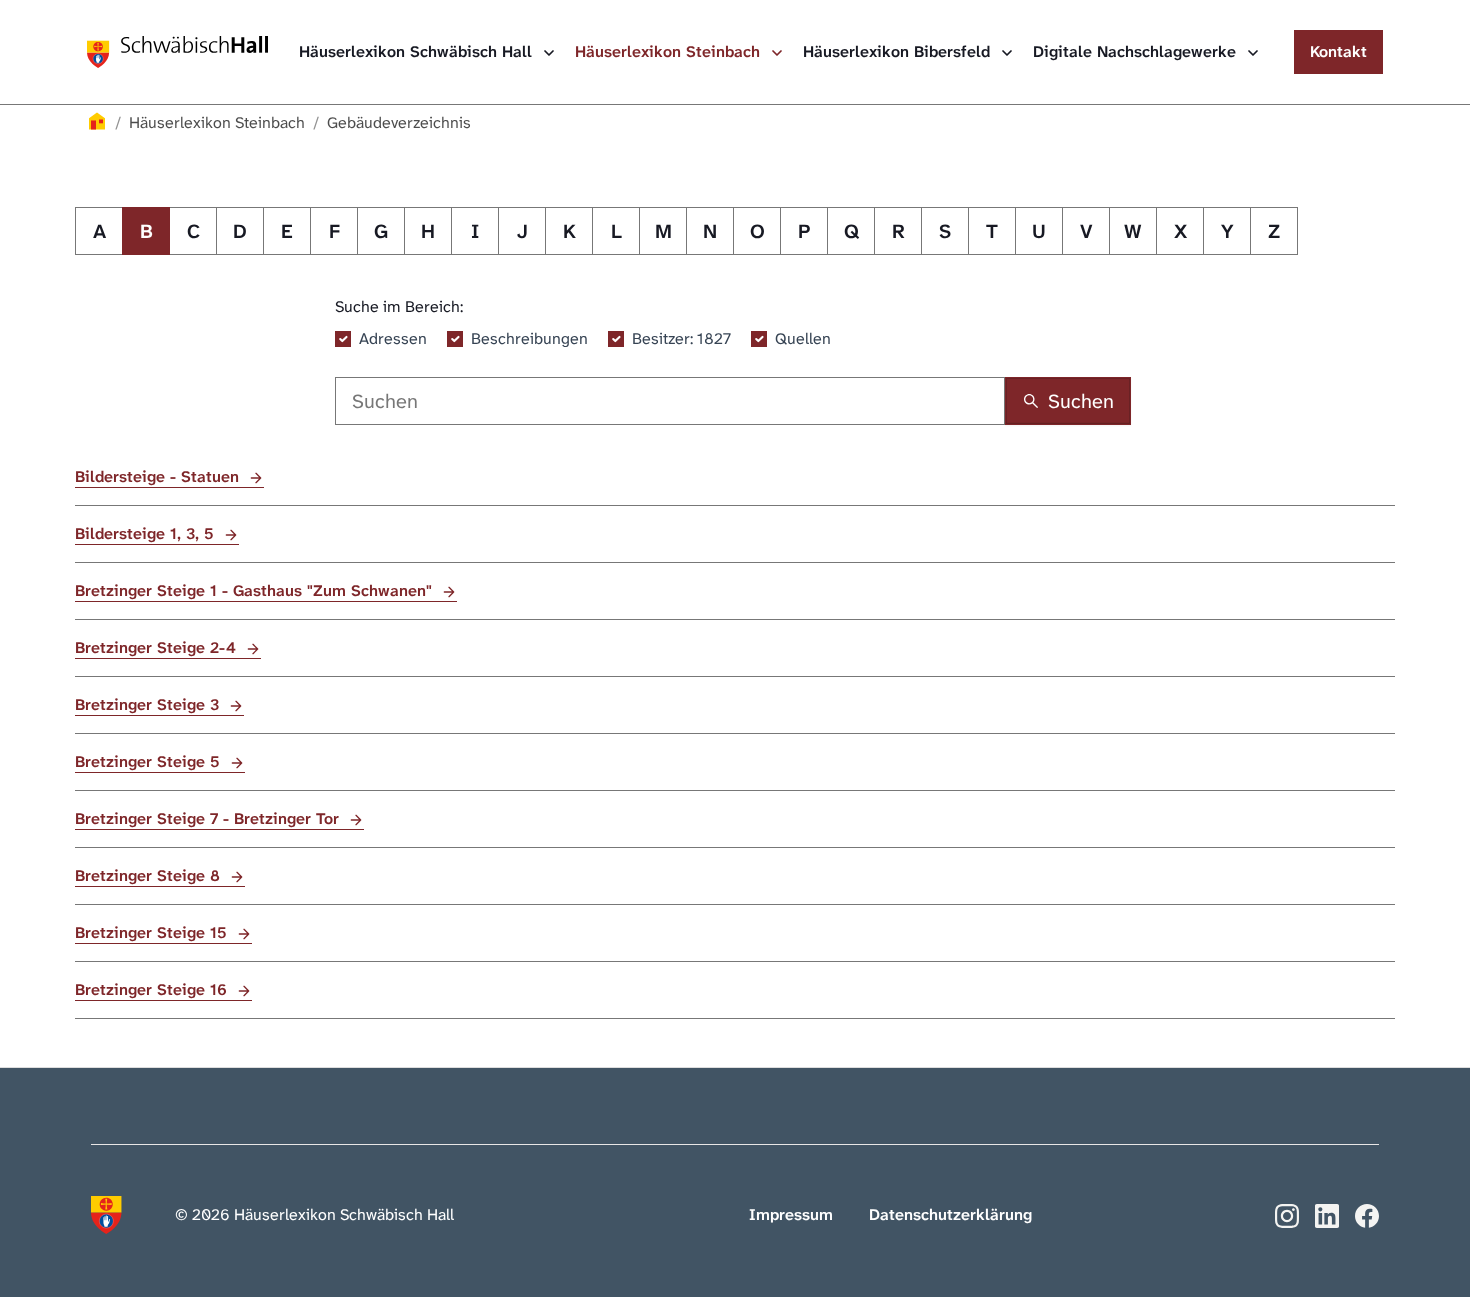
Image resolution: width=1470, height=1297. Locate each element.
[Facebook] (1367, 1214)
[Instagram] (1287, 1214)
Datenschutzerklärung (950, 1214)
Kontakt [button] (1338, 51)
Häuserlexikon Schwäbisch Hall (418, 51)
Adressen (393, 338)
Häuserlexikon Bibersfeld (899, 51)
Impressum (791, 1214)
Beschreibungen (529, 338)
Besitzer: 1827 (681, 338)
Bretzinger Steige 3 (149, 704)
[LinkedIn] (1327, 1214)
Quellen (803, 338)
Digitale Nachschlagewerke (1137, 51)
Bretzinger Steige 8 (150, 875)
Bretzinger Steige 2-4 (158, 647)
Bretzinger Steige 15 (153, 932)
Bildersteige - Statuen (159, 476)
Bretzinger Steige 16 (153, 989)
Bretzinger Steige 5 (150, 761)
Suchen (1081, 401)
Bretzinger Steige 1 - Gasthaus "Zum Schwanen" (256, 590)
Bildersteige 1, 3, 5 (147, 533)
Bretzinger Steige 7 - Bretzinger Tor (209, 818)
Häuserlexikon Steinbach (670, 51)
